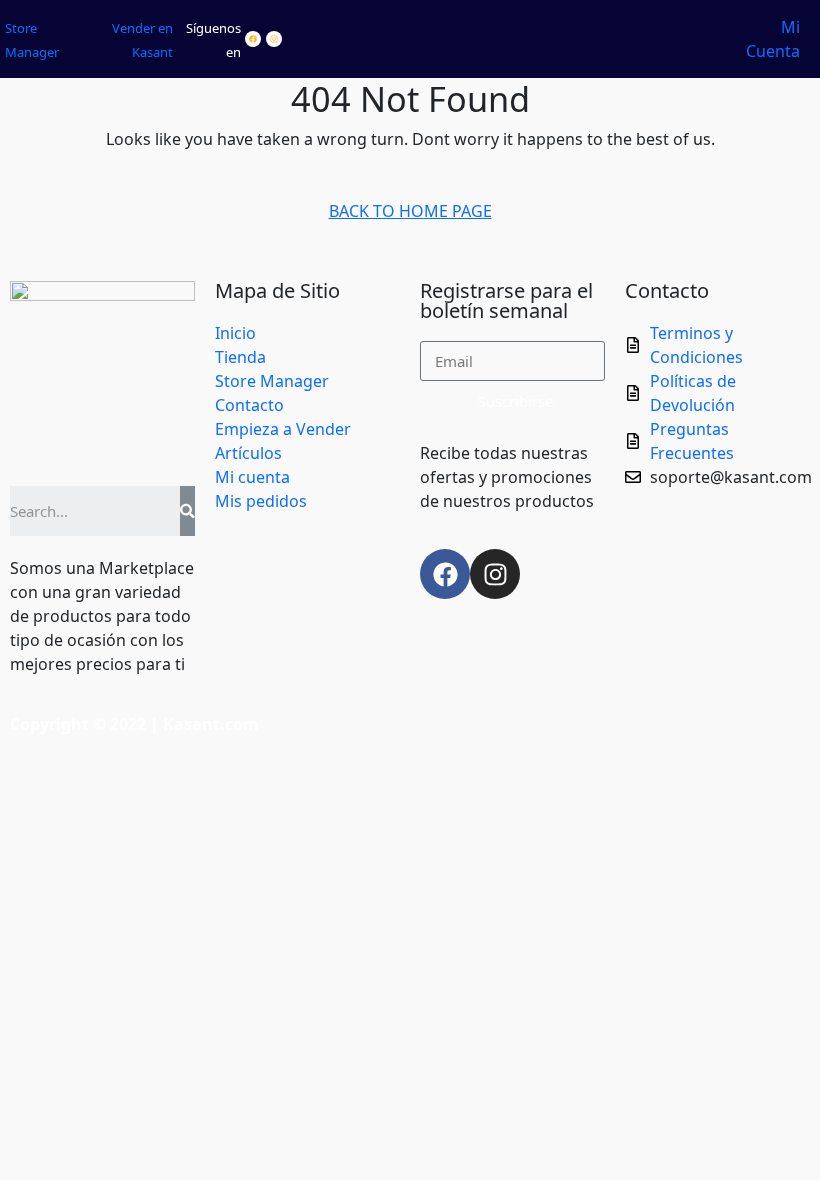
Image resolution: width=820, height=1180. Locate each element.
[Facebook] (253, 39)
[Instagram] (274, 39)
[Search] (187, 511)
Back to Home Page (418, 207)
